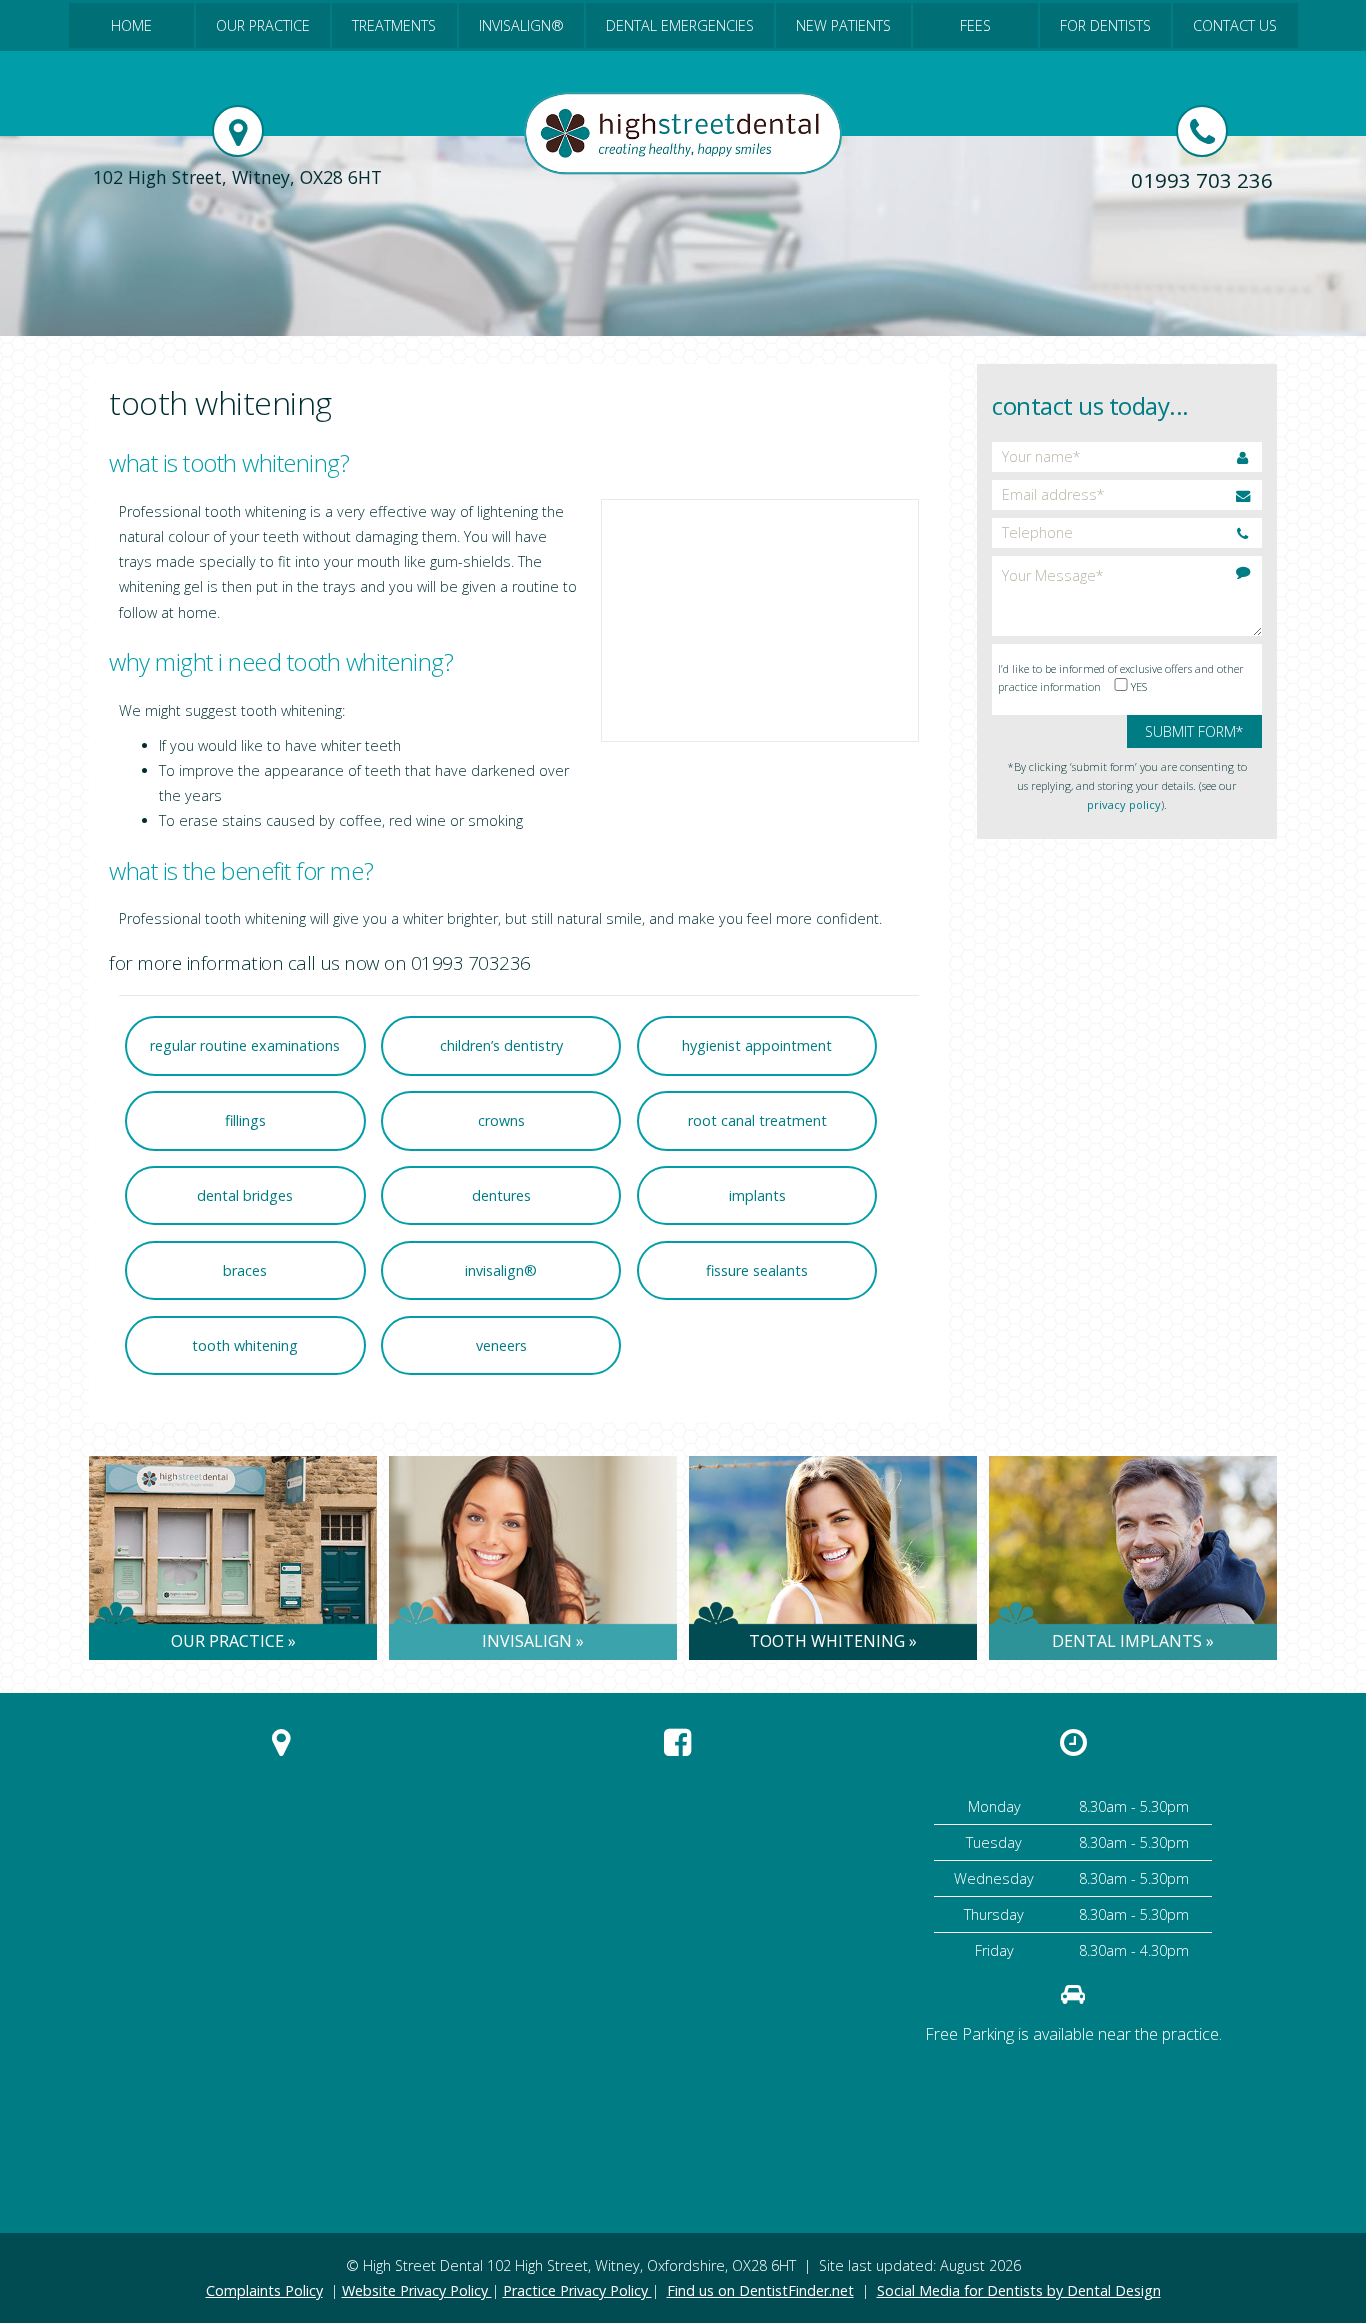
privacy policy (1124, 804)
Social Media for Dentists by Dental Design (1019, 2290)
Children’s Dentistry (501, 1045)
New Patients (843, 25)
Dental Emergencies (680, 25)
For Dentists (1105, 25)
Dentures (501, 1195)
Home (131, 25)
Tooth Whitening (245, 1345)
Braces (245, 1270)
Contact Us (1235, 25)
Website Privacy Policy (417, 2290)
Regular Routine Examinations (245, 1045)
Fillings (245, 1120)
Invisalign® (521, 25)
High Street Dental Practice (677, 1806)
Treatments (394, 25)
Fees (975, 25)
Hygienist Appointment (757, 1045)
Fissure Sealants (757, 1270)
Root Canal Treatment (757, 1120)
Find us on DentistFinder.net (760, 2290)
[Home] (683, 170)
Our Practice (263, 25)
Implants (757, 1195)
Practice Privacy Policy (577, 2290)
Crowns (501, 1120)
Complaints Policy (264, 2290)
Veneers (501, 1345)
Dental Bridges (245, 1195)
